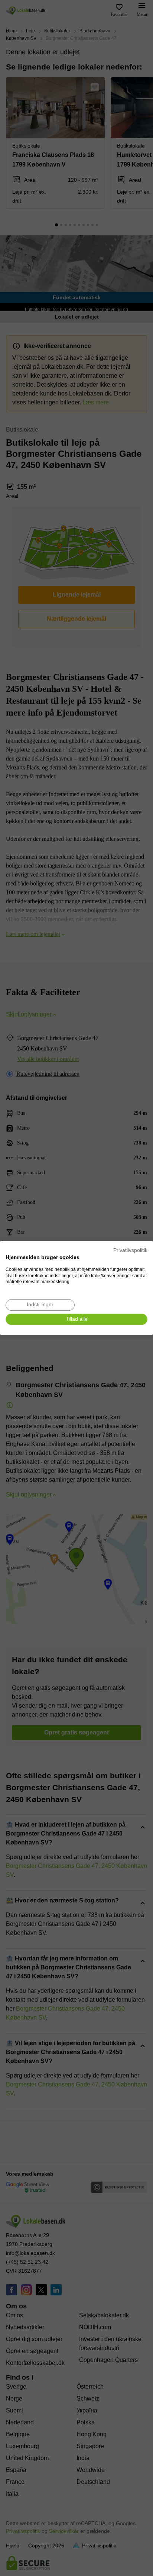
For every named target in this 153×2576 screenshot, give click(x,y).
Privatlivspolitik (130, 1250)
